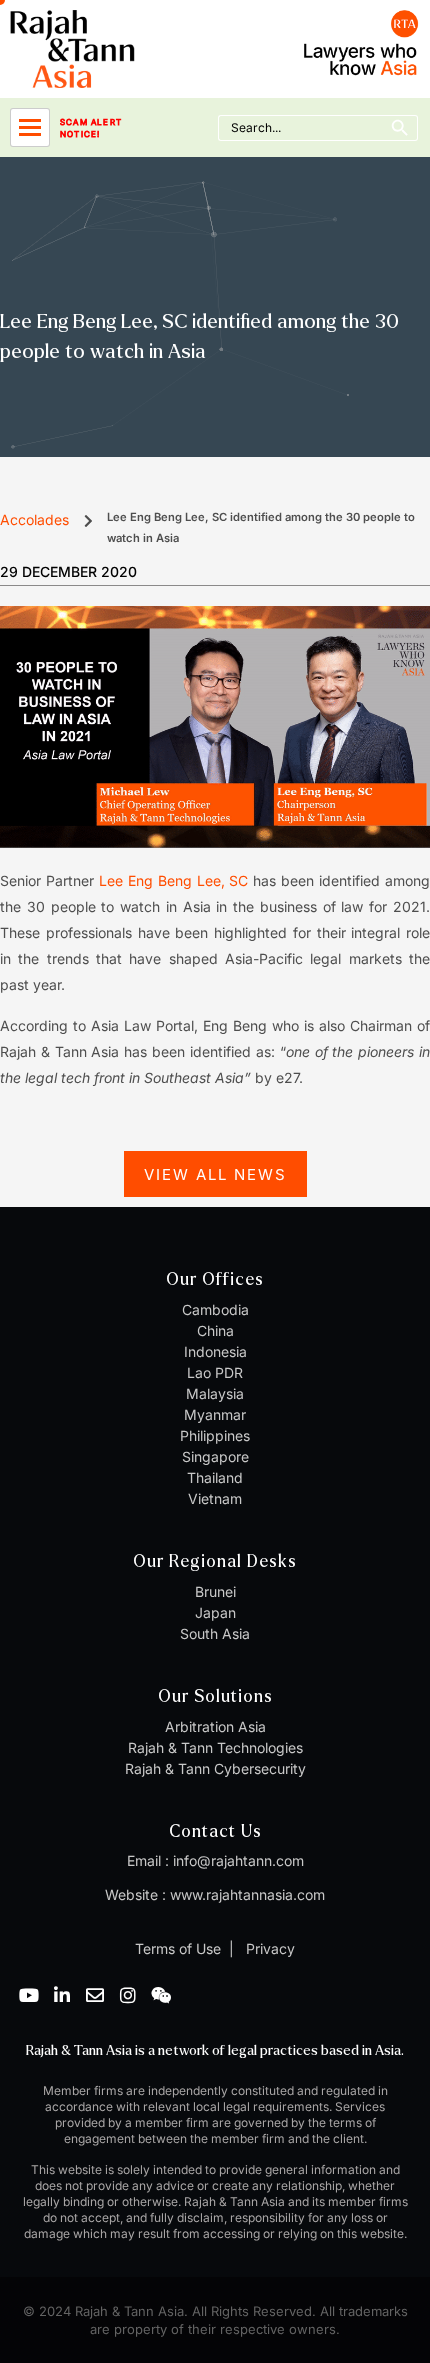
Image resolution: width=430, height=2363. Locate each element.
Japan (215, 1612)
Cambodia (215, 1309)
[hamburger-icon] (30, 127)
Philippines (215, 1435)
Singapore (215, 1456)
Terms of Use (178, 1948)
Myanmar (215, 1414)
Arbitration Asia (215, 1726)
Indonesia (215, 1351)
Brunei (215, 1591)
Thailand (215, 1477)
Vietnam (215, 1498)
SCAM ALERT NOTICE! (91, 128)
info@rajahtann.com (238, 1860)
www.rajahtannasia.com (247, 1894)
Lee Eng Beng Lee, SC (174, 880)
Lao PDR (215, 1372)
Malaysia (215, 1393)
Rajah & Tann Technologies (215, 1747)
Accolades (34, 519)
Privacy (268, 1948)
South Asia (215, 1633)
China (215, 1330)
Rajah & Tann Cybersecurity (215, 1768)
